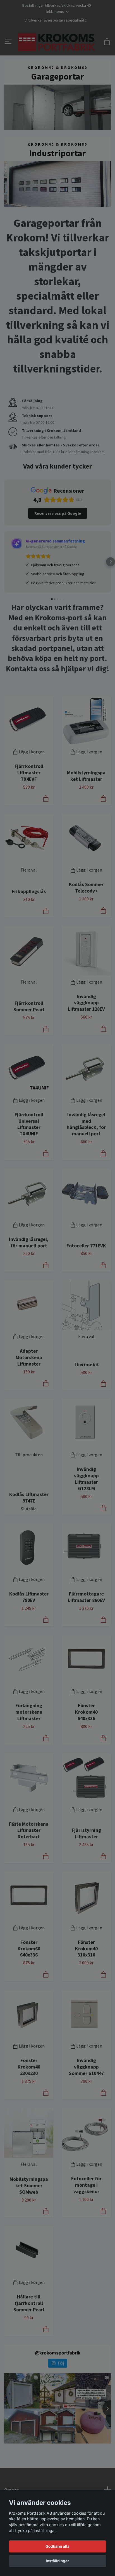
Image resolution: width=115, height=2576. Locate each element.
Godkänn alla (57, 2546)
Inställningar (57, 2561)
